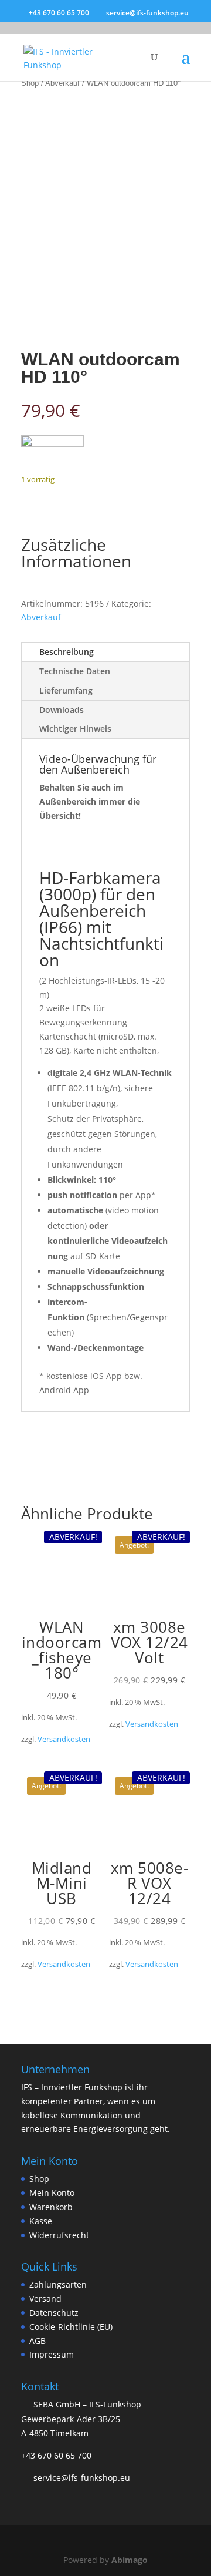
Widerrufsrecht (59, 2235)
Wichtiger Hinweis (75, 729)
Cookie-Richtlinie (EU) (71, 2327)
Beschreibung (67, 652)
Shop (30, 83)
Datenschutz (54, 2313)
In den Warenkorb (96, 503)
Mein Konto (52, 2193)
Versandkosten (64, 1739)
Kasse (41, 2221)
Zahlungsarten (58, 2284)
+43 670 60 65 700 (56, 2455)
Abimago (130, 2560)
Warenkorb (51, 2207)
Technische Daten (75, 671)
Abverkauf (62, 83)
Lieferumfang (66, 690)
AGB (38, 2341)
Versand (45, 2298)
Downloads (62, 710)
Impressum (52, 2354)
